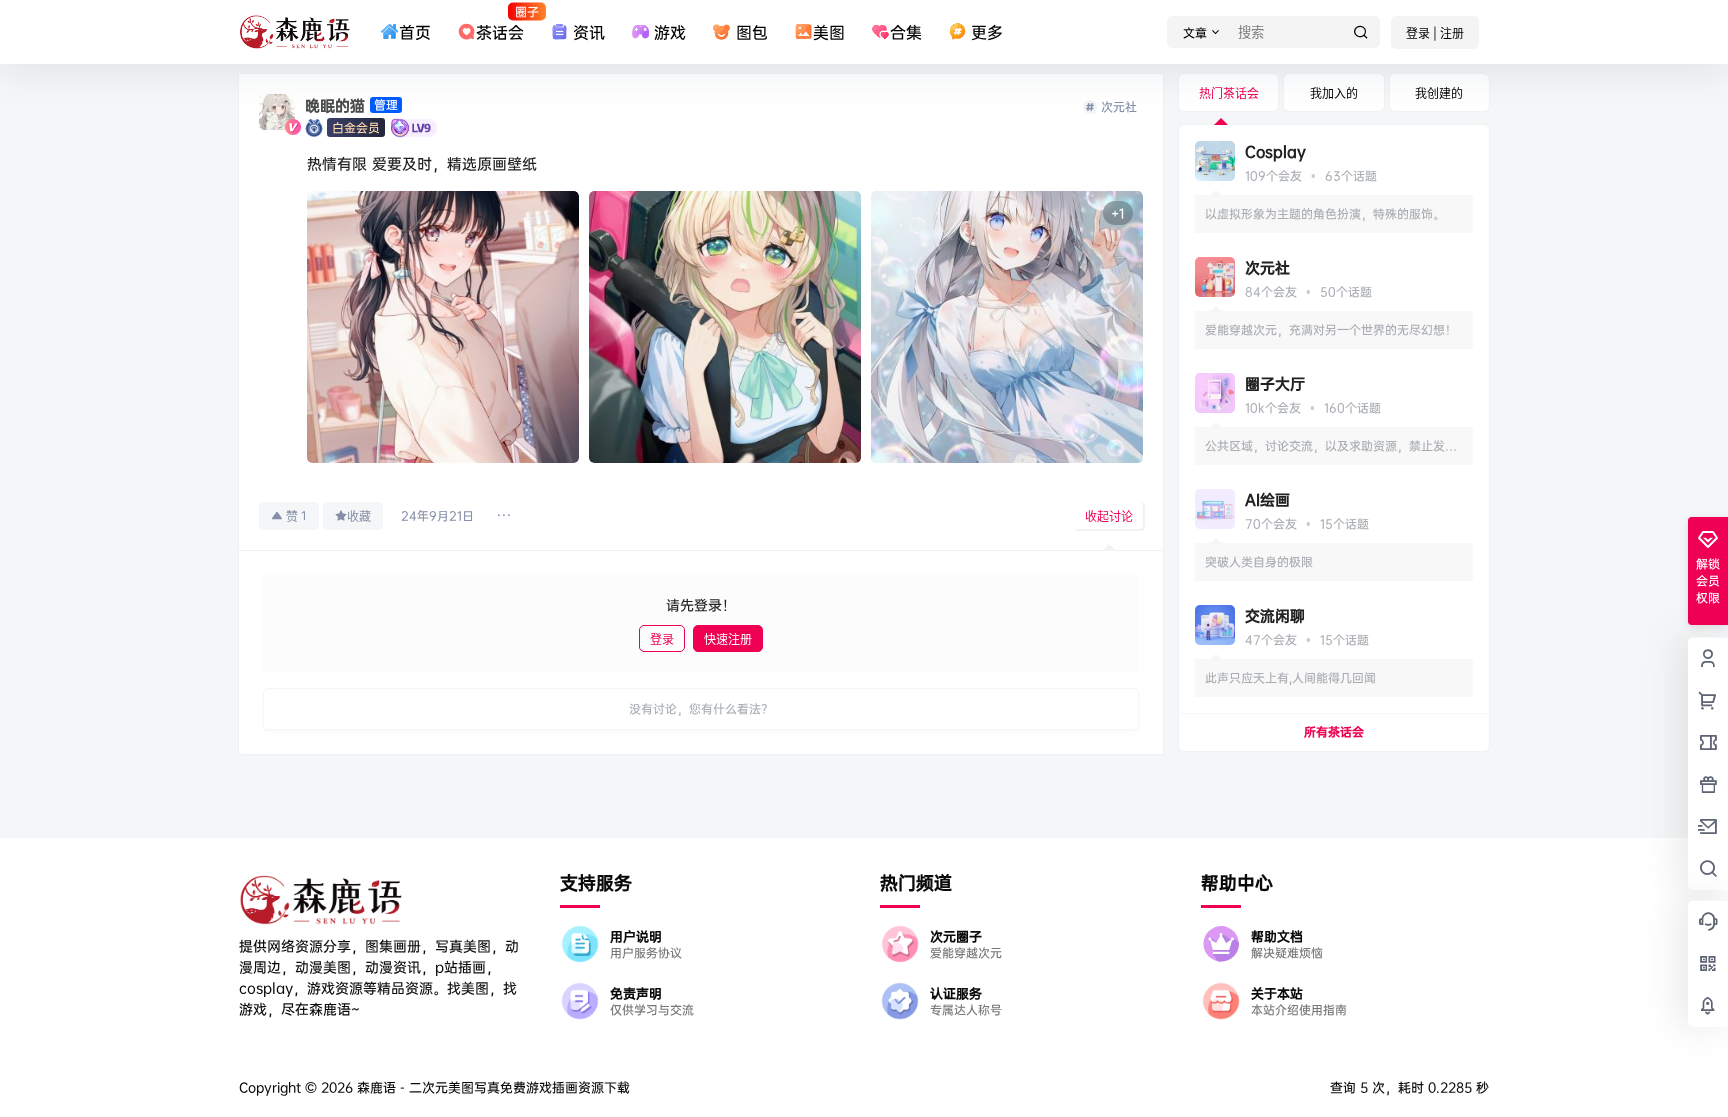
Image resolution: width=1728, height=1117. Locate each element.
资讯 (589, 32)
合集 (906, 32)
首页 (415, 32)
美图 (829, 32)
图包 (751, 32)
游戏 (670, 32)
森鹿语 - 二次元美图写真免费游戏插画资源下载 (491, 1087)
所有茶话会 (1334, 731)
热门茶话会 (1229, 93)
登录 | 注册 (1435, 33)
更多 (987, 32)
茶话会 (500, 23)
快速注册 (728, 639)
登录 (662, 639)
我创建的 (1439, 93)
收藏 (359, 516)
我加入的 (1334, 93)
